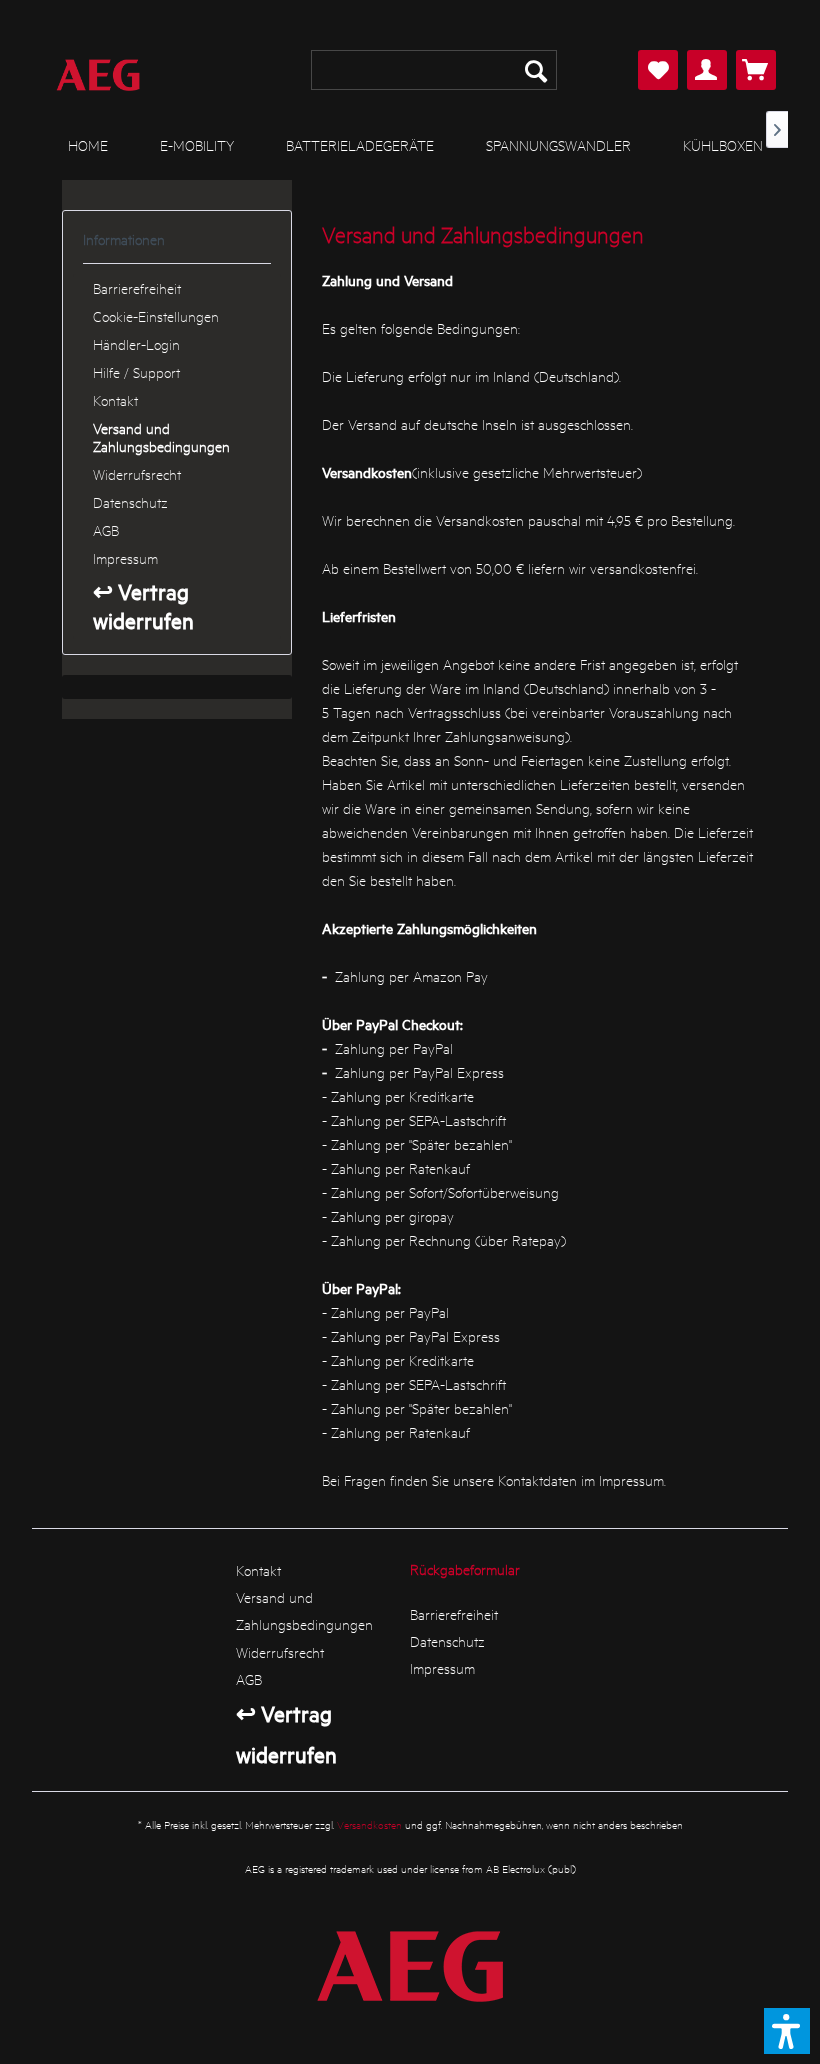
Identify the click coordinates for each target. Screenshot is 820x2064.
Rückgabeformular (465, 1569)
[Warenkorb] (756, 70)
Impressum (125, 558)
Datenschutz (130, 502)
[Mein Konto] (707, 70)
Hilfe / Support (136, 372)
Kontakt (115, 400)
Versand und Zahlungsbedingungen (161, 437)
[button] (787, 2031)
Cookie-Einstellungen (156, 316)
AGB (106, 530)
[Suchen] (536, 70)
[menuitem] (434, 70)
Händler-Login (136, 344)
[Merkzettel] (658, 70)
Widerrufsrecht (137, 474)
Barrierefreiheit (137, 288)
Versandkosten (369, 1824)
